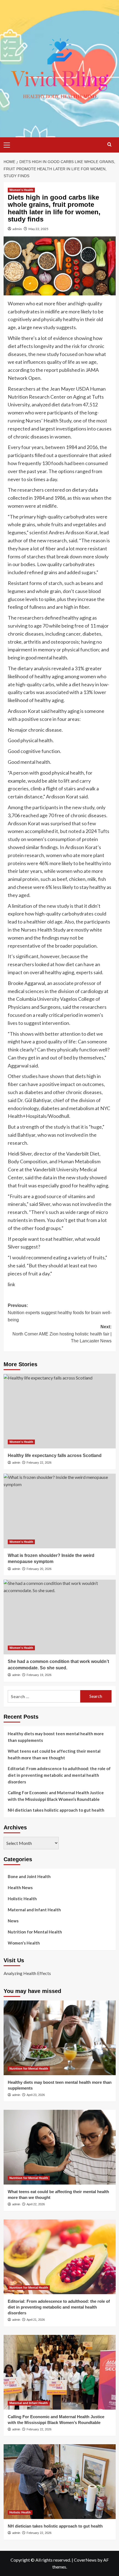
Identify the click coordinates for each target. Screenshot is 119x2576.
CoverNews (85, 2560)
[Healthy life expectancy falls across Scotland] (60, 1411)
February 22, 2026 (39, 1463)
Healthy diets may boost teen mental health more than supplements (56, 1737)
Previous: (60, 1313)
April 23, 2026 (36, 2095)
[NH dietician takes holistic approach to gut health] (60, 2482)
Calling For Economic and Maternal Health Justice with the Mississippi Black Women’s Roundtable (56, 1796)
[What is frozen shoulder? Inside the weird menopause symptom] (60, 1511)
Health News (20, 1887)
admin (17, 229)
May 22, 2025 (38, 229)
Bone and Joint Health (29, 1876)
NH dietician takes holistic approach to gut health (56, 1810)
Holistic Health (22, 1899)
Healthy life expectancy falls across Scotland (55, 1455)
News (13, 1921)
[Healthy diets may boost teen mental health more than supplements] (60, 2038)
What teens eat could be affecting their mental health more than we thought (54, 1754)
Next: (62, 1334)
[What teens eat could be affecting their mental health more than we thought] (60, 2147)
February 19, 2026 (39, 1675)
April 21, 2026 (36, 2320)
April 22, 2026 (36, 2204)
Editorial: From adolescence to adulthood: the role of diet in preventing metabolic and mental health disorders (59, 1775)
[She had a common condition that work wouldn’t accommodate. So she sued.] (60, 1617)
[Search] (109, 144)
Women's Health (21, 190)
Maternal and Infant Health (34, 1910)
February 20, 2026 (39, 1569)
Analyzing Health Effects (27, 1973)
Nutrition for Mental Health (35, 1932)
